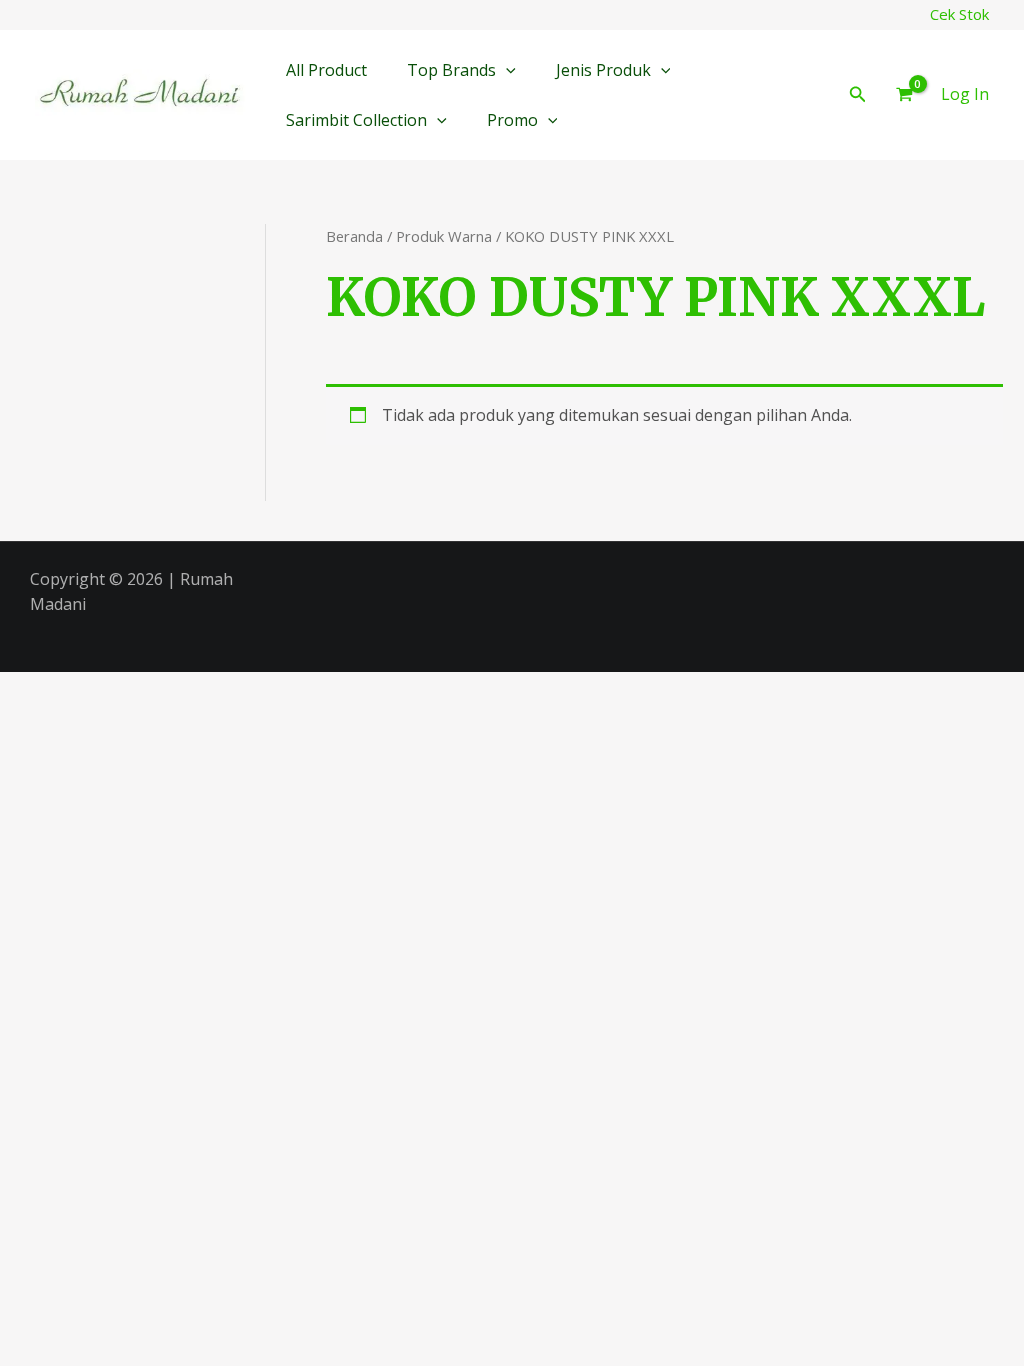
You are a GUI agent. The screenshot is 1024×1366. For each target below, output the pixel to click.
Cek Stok (959, 14)
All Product (326, 70)
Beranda (354, 236)
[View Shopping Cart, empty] (904, 95)
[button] (506, 70)
